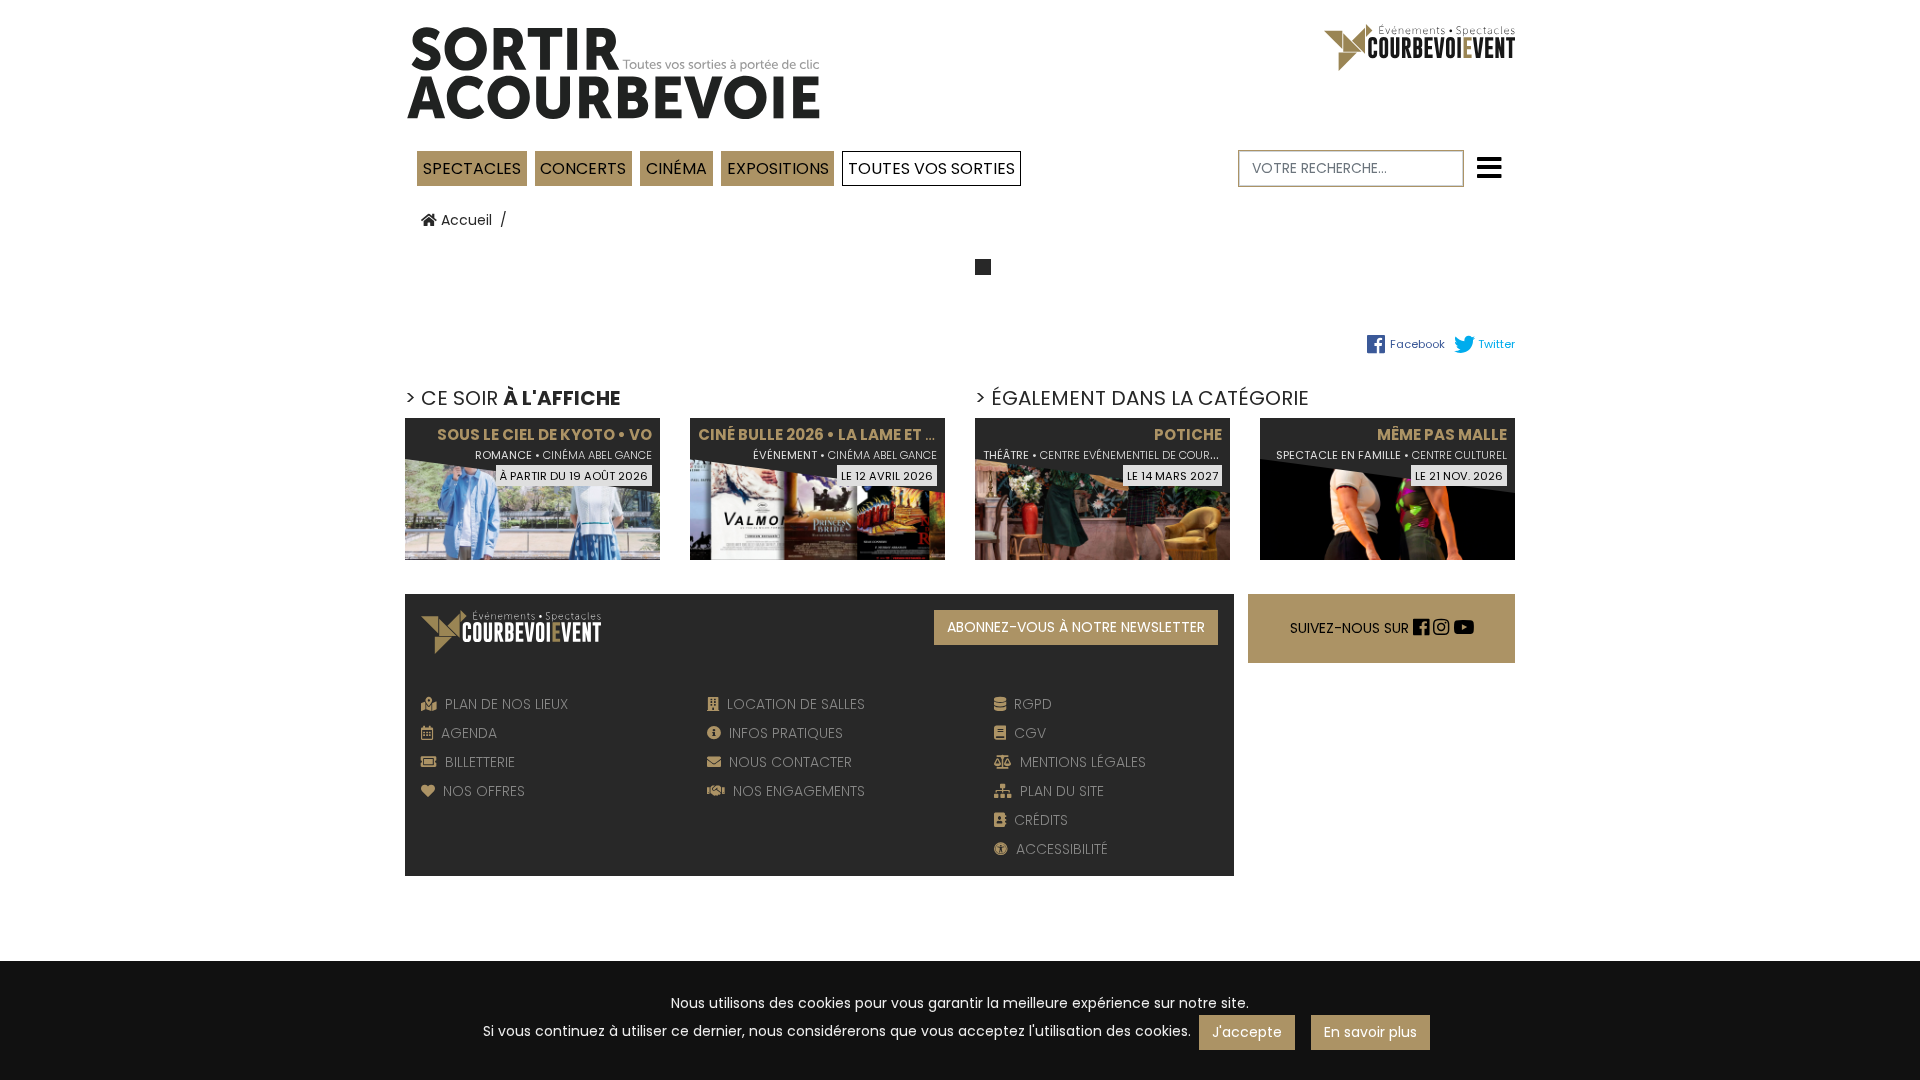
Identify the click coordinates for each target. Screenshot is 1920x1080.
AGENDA (469, 733)
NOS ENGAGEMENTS (799, 791)
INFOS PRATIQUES (786, 733)
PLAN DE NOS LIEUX (506, 704)
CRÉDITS (1041, 820)
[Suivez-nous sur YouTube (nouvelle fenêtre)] (1463, 628)
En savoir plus (1370, 1032)
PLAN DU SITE (1062, 791)
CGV (1030, 733)
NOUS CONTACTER (790, 762)
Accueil (464, 220)
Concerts (583, 168)
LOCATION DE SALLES (796, 704)
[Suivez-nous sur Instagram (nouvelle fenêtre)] (1441, 628)
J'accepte (1247, 1032)
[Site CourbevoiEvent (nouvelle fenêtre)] (1419, 46)
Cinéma (676, 168)
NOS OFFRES (484, 791)
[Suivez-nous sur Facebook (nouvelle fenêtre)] (1421, 628)
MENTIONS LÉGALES (1083, 762)
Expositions (778, 168)
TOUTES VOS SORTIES (931, 168)
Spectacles (472, 168)
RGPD (1033, 704)
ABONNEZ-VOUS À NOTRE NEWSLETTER (1076, 627)
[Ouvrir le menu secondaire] (1489, 169)
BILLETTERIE (480, 762)
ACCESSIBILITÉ (1062, 849)
